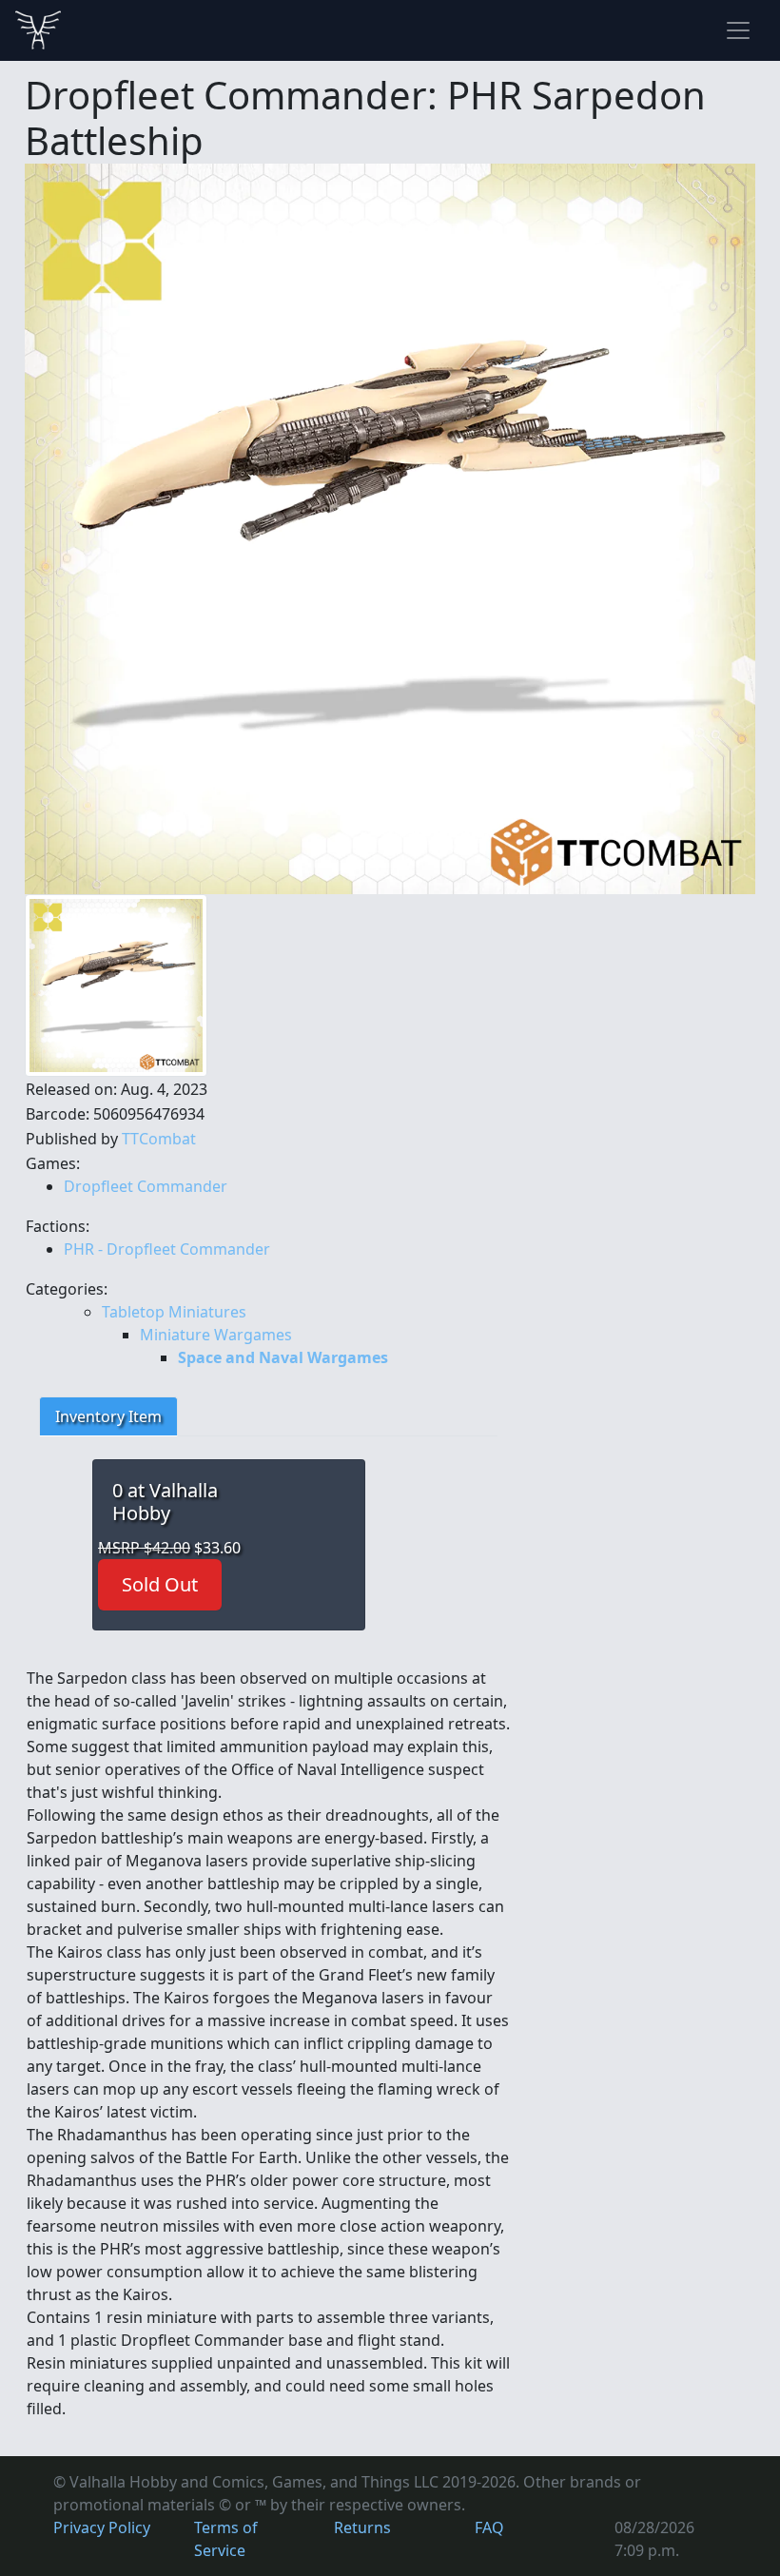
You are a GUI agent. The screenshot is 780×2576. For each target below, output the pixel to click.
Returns (362, 2527)
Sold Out (160, 1584)
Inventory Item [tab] (108, 1416)
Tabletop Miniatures (174, 1312)
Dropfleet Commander (146, 1186)
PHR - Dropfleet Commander (167, 1249)
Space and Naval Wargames (283, 1357)
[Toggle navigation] (738, 30)
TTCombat (159, 1139)
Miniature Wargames (216, 1335)
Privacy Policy (102, 2527)
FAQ (489, 2527)
